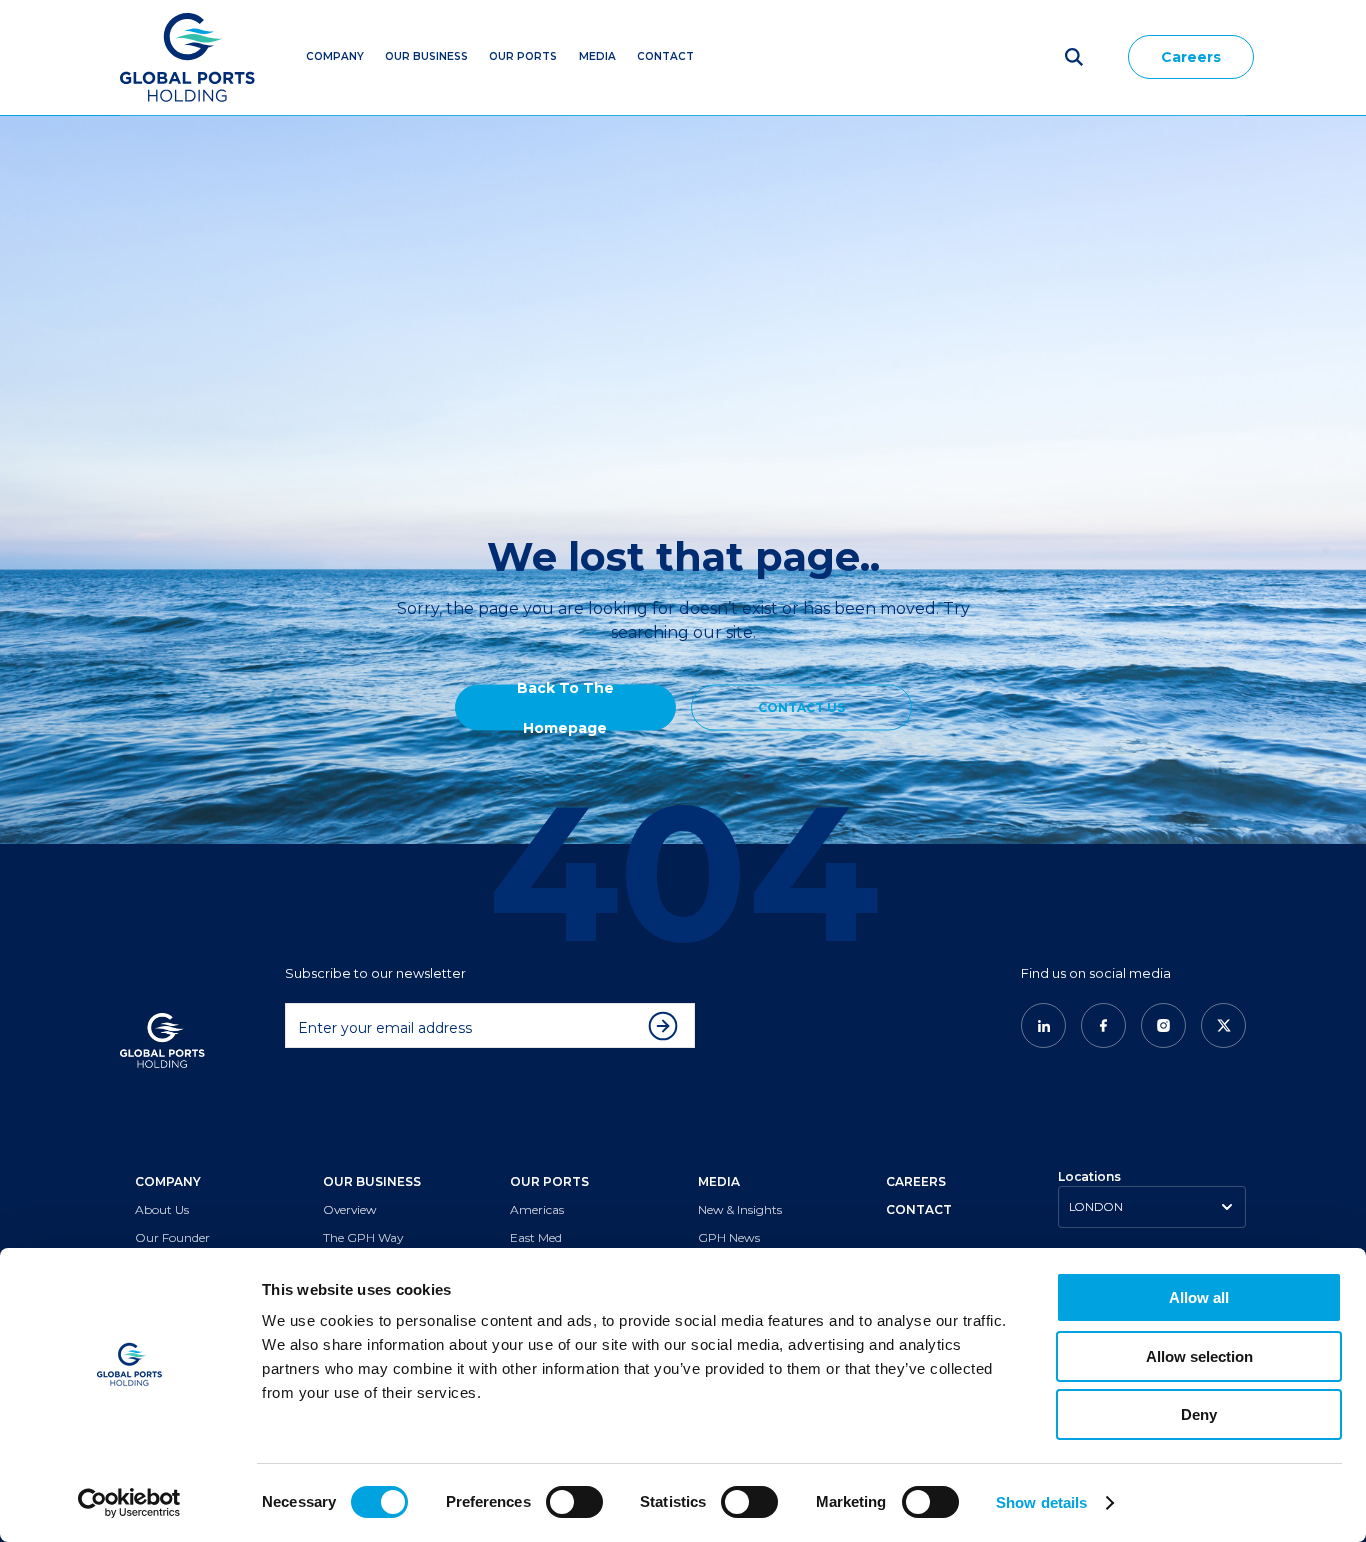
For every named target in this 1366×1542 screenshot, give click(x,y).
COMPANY (168, 1181)
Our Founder (172, 1237)
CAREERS (916, 1181)
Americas (537, 1209)
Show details (1041, 1502)
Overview (350, 1209)
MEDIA (597, 56)
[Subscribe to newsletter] (668, 1026)
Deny (1199, 1414)
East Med (536, 1237)
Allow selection (1199, 1356)
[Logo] (187, 57)
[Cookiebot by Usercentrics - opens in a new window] (129, 1503)
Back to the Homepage (565, 708)
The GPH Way (363, 1237)
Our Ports (523, 56)
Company (335, 56)
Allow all (1199, 1297)
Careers (1191, 57)
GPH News (729, 1237)
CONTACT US (801, 707)
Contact (665, 56)
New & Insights (740, 1209)
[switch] (574, 1502)
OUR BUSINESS (372, 1181)
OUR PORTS (549, 1181)
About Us (162, 1209)
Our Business (426, 56)
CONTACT (919, 1209)
